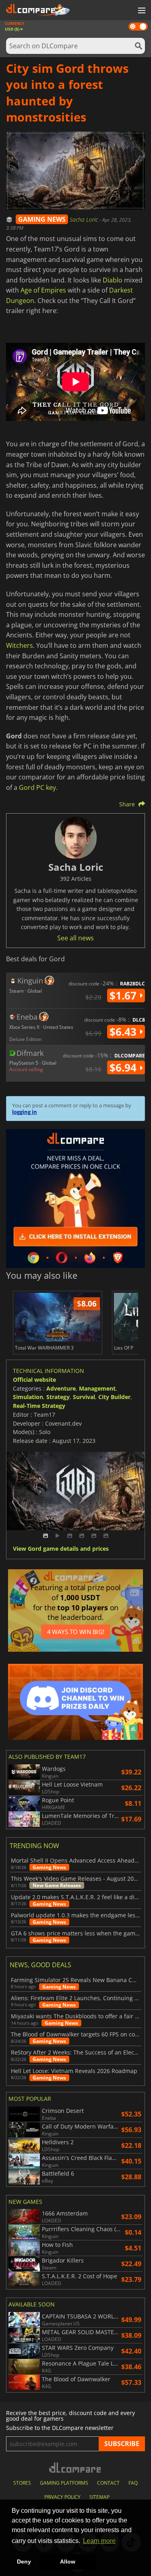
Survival (84, 1397)
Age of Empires (43, 290)
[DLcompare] (75, 2468)
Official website (34, 1380)
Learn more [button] (99, 2541)
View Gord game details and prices (61, 1549)
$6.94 (124, 1067)
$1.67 (124, 995)
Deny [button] (24, 2562)
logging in (25, 1112)
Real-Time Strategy (39, 1406)
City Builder (114, 1397)
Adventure (61, 1388)
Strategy (58, 1397)
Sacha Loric (85, 219)
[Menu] (141, 11)
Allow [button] (68, 2562)
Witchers (20, 645)
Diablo (113, 280)
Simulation (28, 1397)
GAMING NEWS (42, 219)
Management (97, 1388)
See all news (75, 938)
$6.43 (124, 1032)
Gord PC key (37, 787)
